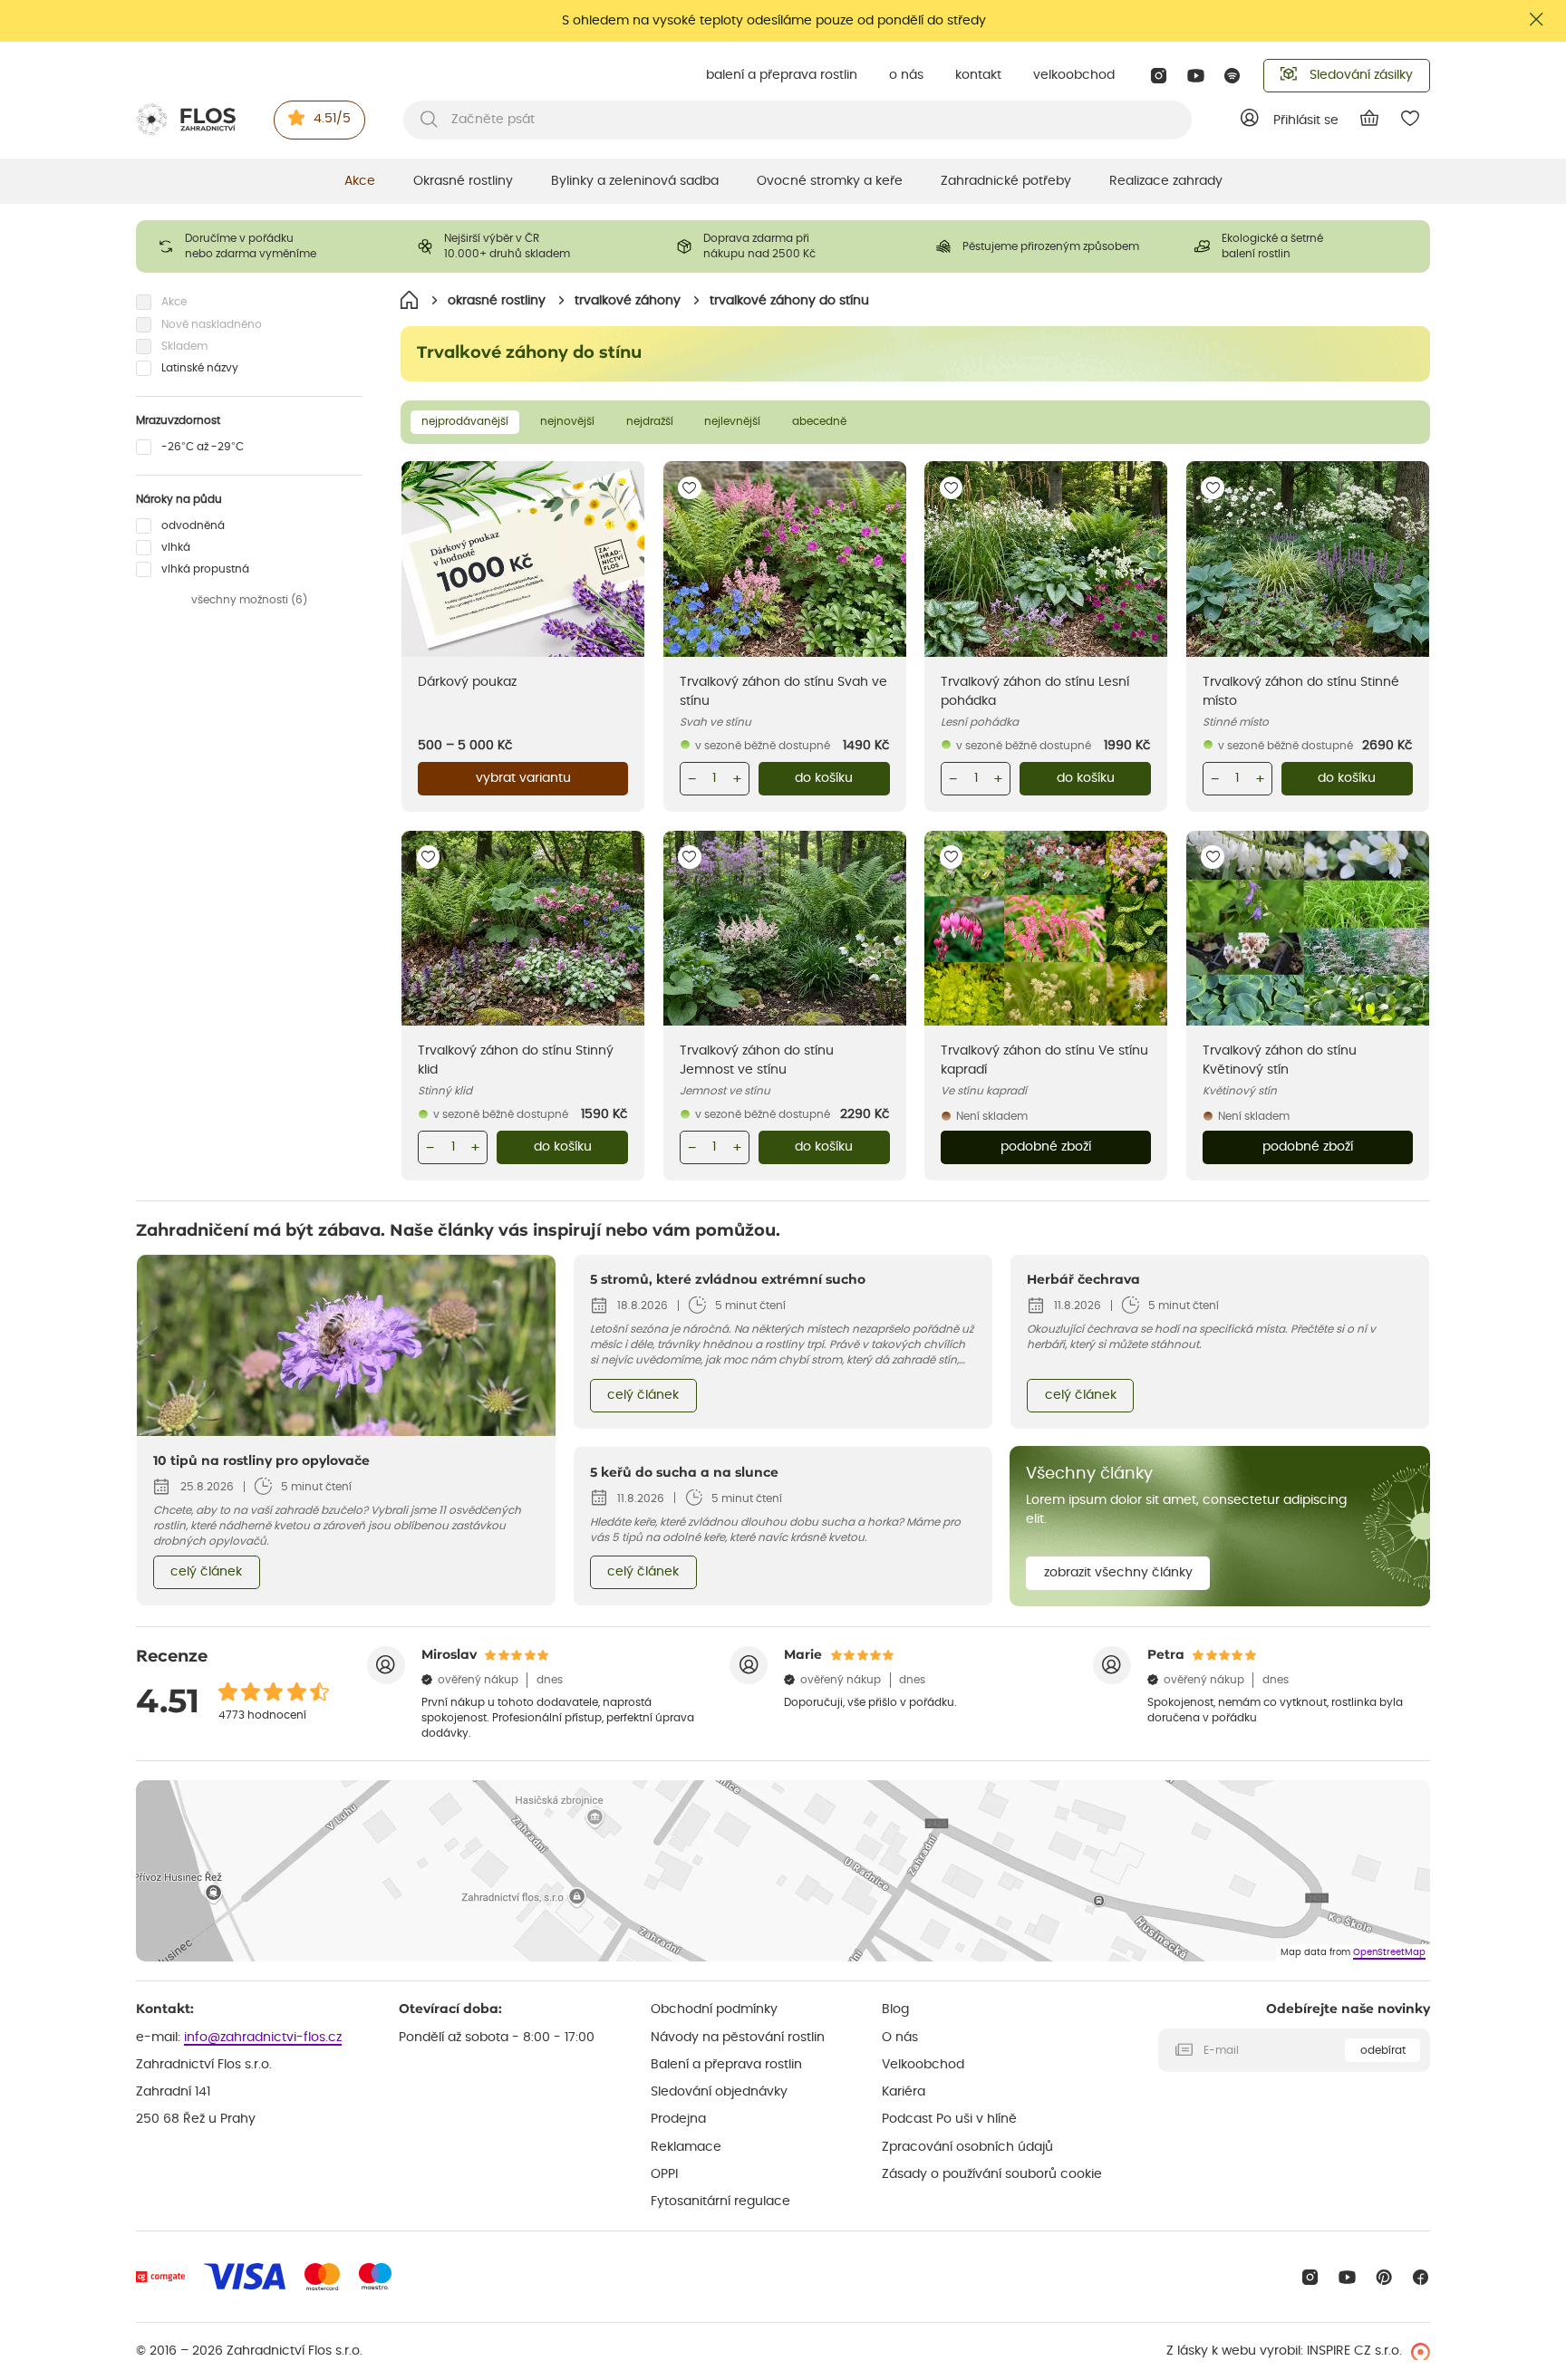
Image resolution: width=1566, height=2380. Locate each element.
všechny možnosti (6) (249, 600)
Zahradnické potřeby (1006, 181)
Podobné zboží (1046, 1147)
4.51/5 (332, 119)
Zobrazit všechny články (1118, 1573)
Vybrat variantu (523, 778)
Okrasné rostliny (463, 181)
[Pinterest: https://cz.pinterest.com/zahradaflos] (1384, 2277)
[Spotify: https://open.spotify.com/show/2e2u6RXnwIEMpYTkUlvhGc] (1233, 76)
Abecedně (819, 421)
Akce (360, 181)
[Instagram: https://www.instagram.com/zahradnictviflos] (1159, 76)
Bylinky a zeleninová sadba (635, 181)
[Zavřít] (1537, 19)
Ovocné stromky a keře (830, 181)
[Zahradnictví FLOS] (186, 120)
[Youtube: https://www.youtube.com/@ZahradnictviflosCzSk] (1196, 76)
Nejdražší (650, 421)
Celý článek (206, 1572)
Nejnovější (567, 421)
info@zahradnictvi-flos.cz (263, 2038)
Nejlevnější (732, 421)
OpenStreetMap (1389, 1952)
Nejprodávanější (465, 421)
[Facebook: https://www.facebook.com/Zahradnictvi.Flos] (1421, 2277)
